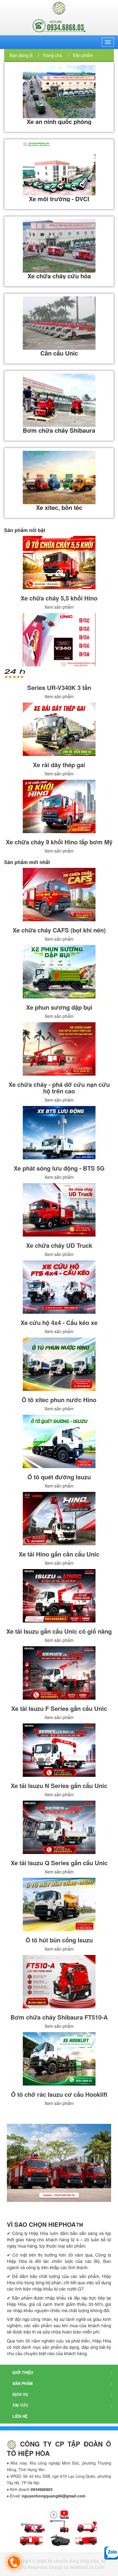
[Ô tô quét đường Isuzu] (59, 1441)
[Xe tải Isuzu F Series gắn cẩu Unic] (59, 1673)
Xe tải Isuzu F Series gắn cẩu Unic (59, 1708)
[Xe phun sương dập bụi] (59, 972)
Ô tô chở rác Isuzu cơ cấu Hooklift (59, 2094)
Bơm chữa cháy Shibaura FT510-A (59, 2017)
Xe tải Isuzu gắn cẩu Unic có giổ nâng (59, 1631)
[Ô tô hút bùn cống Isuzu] (59, 1904)
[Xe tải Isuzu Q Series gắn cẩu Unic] (59, 1827)
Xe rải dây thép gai (59, 765)
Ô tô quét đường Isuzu (59, 1477)
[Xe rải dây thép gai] (59, 729)
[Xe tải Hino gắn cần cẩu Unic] (59, 1519)
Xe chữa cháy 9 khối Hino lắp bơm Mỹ (59, 842)
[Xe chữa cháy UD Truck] (59, 1210)
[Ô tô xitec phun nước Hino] (59, 1364)
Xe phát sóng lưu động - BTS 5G (59, 1168)
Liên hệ (20, 2416)
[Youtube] (64, 2514)
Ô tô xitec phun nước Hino (59, 1400)
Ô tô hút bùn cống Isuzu (59, 1940)
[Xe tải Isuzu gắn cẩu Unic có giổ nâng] (59, 1596)
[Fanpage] (54, 2514)
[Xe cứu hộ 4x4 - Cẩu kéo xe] (59, 1287)
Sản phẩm (23, 2383)
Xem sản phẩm (59, 607)
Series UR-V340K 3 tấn (59, 688)
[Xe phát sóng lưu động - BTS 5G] (59, 1133)
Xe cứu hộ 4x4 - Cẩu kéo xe (59, 1322)
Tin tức (20, 2405)
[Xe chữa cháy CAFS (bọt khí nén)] (59, 895)
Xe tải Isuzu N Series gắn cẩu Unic (59, 1786)
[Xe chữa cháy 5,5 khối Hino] (59, 563)
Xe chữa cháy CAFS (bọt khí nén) (59, 930)
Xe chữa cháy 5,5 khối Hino (59, 598)
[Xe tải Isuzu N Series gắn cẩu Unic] (59, 1750)
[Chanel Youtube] (47, 2526)
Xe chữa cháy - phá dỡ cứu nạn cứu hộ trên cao (59, 1088)
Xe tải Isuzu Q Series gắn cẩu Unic (59, 1863)
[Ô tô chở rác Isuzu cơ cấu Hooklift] (59, 2059)
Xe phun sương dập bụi (59, 1007)
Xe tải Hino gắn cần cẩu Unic (59, 1554)
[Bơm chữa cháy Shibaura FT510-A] (59, 1982)
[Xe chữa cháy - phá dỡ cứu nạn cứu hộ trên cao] (59, 1049)
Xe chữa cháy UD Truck (59, 1245)
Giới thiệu (23, 2372)
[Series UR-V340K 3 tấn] (59, 640)
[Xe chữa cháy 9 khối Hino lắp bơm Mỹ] (59, 806)
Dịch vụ (20, 2394)
